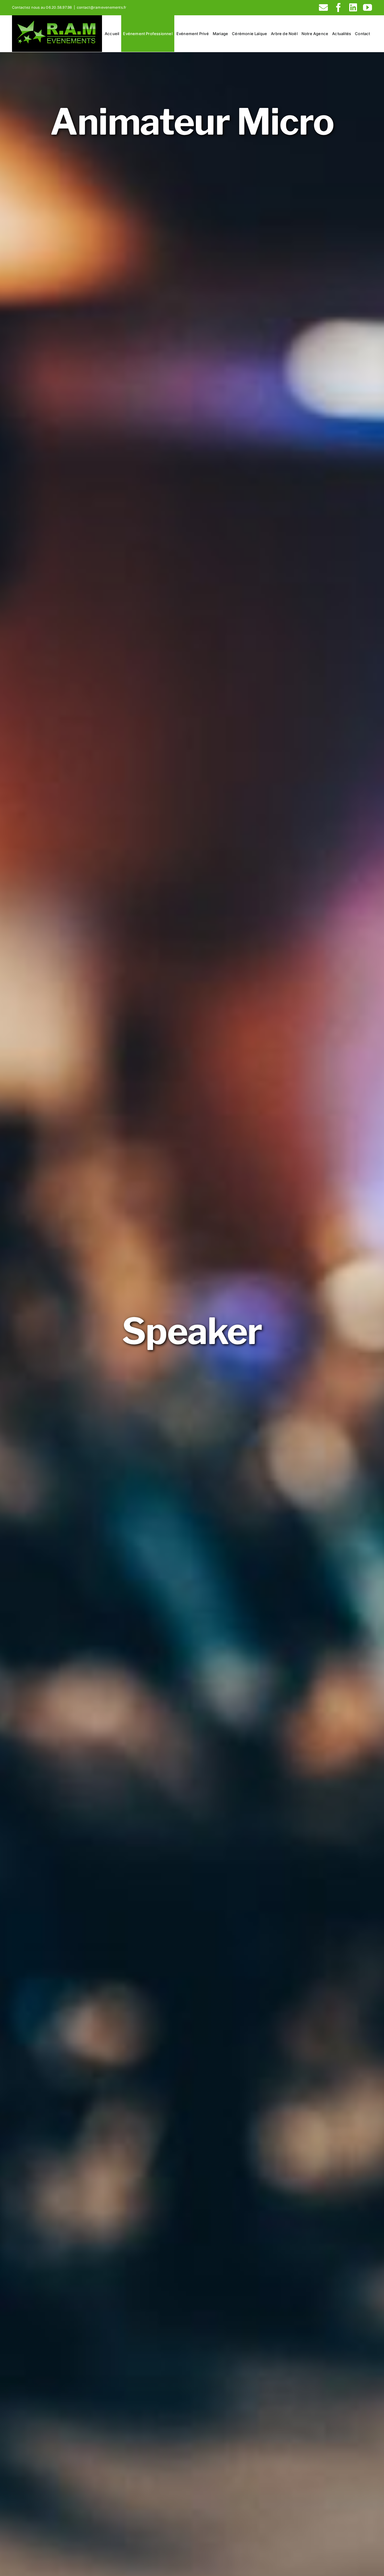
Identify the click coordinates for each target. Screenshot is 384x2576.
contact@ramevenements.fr (102, 7)
